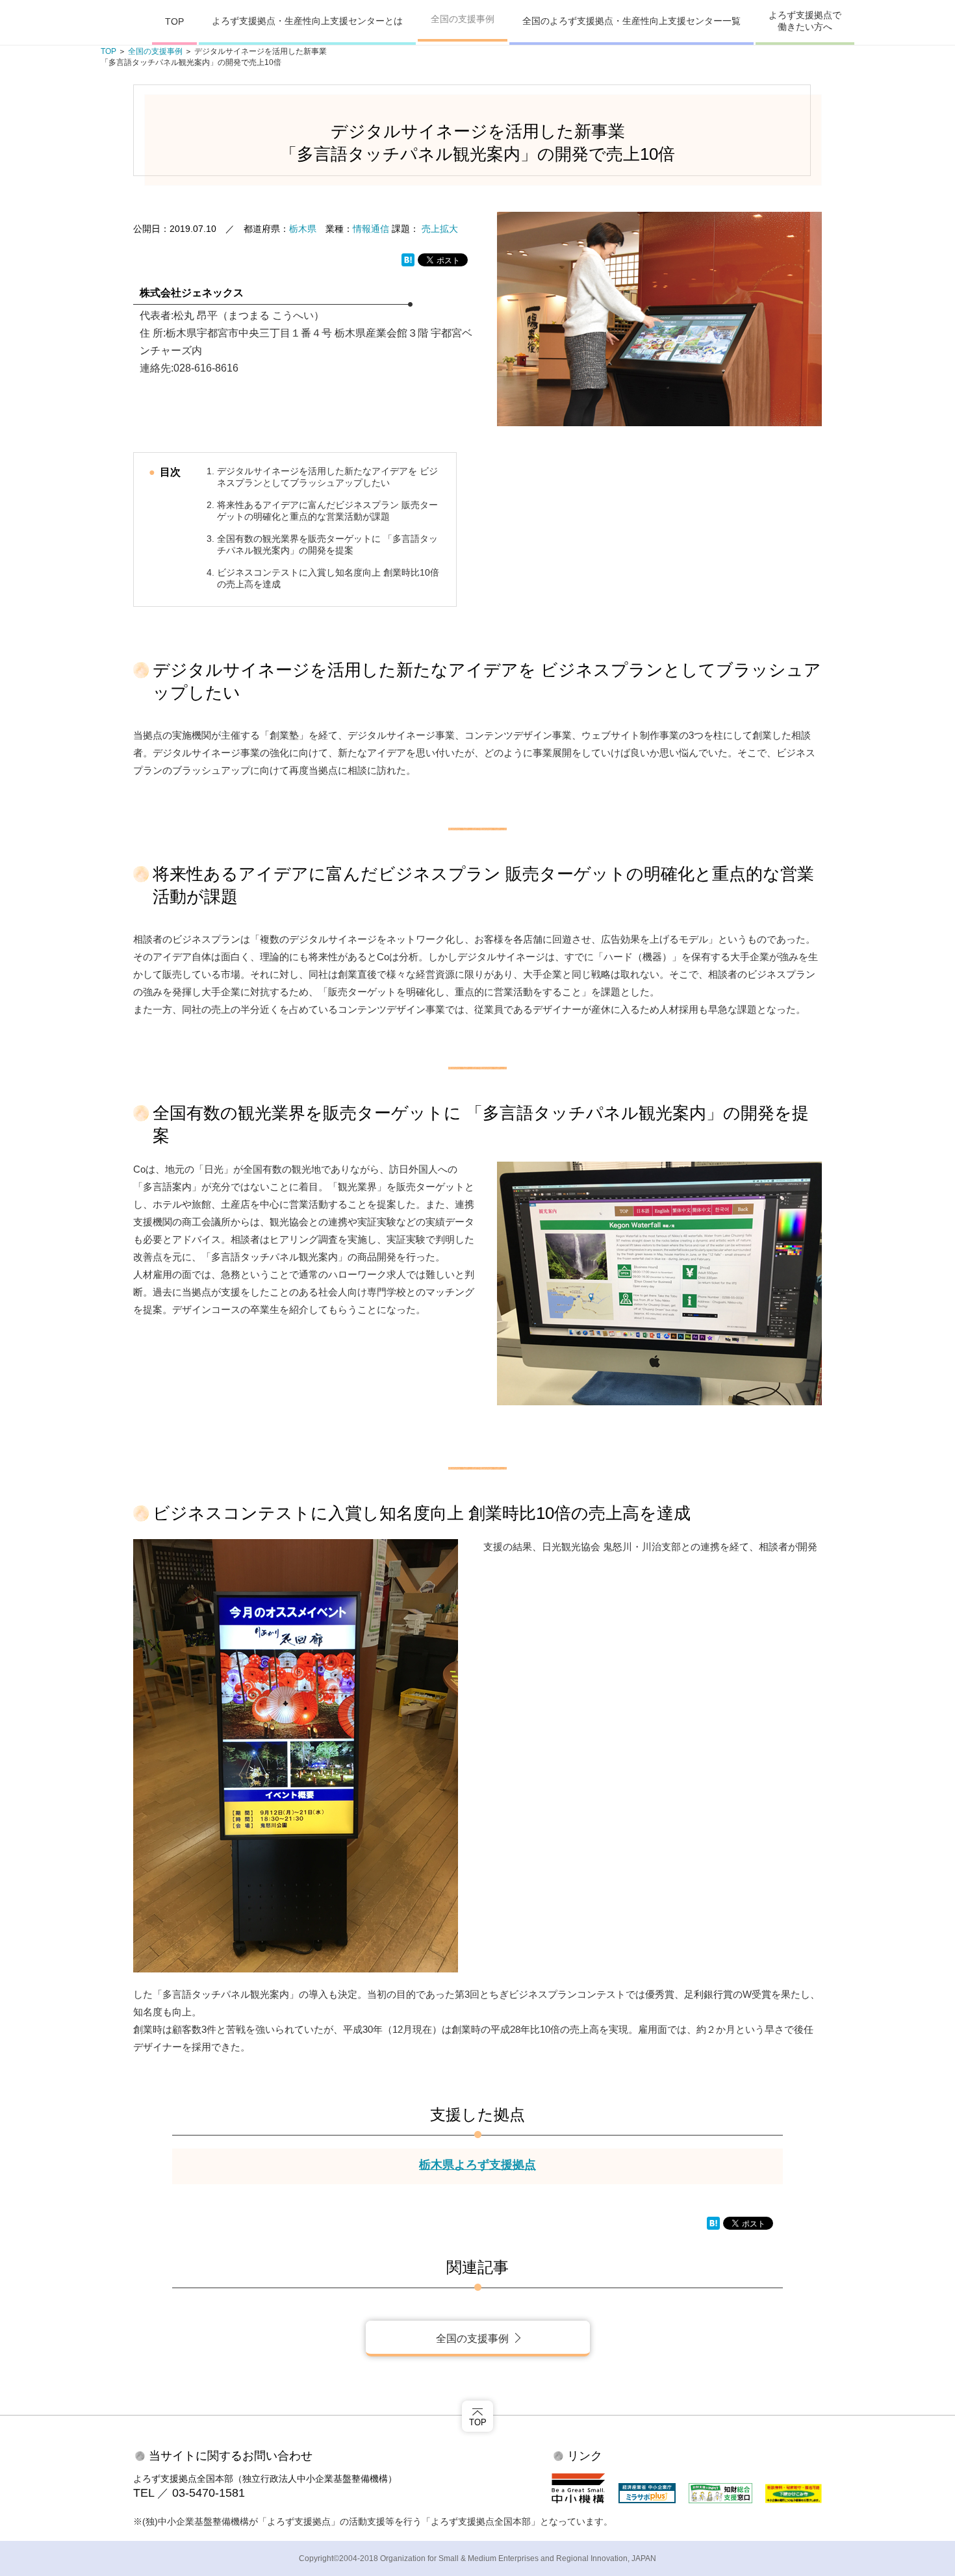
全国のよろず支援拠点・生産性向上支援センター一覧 (631, 21)
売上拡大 (440, 229)
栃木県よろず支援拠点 (478, 2165)
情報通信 (371, 229)
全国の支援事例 (463, 19)
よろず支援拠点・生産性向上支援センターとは (307, 21)
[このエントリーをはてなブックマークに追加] (408, 259)
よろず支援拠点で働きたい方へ (805, 21)
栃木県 (303, 229)
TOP (174, 21)
